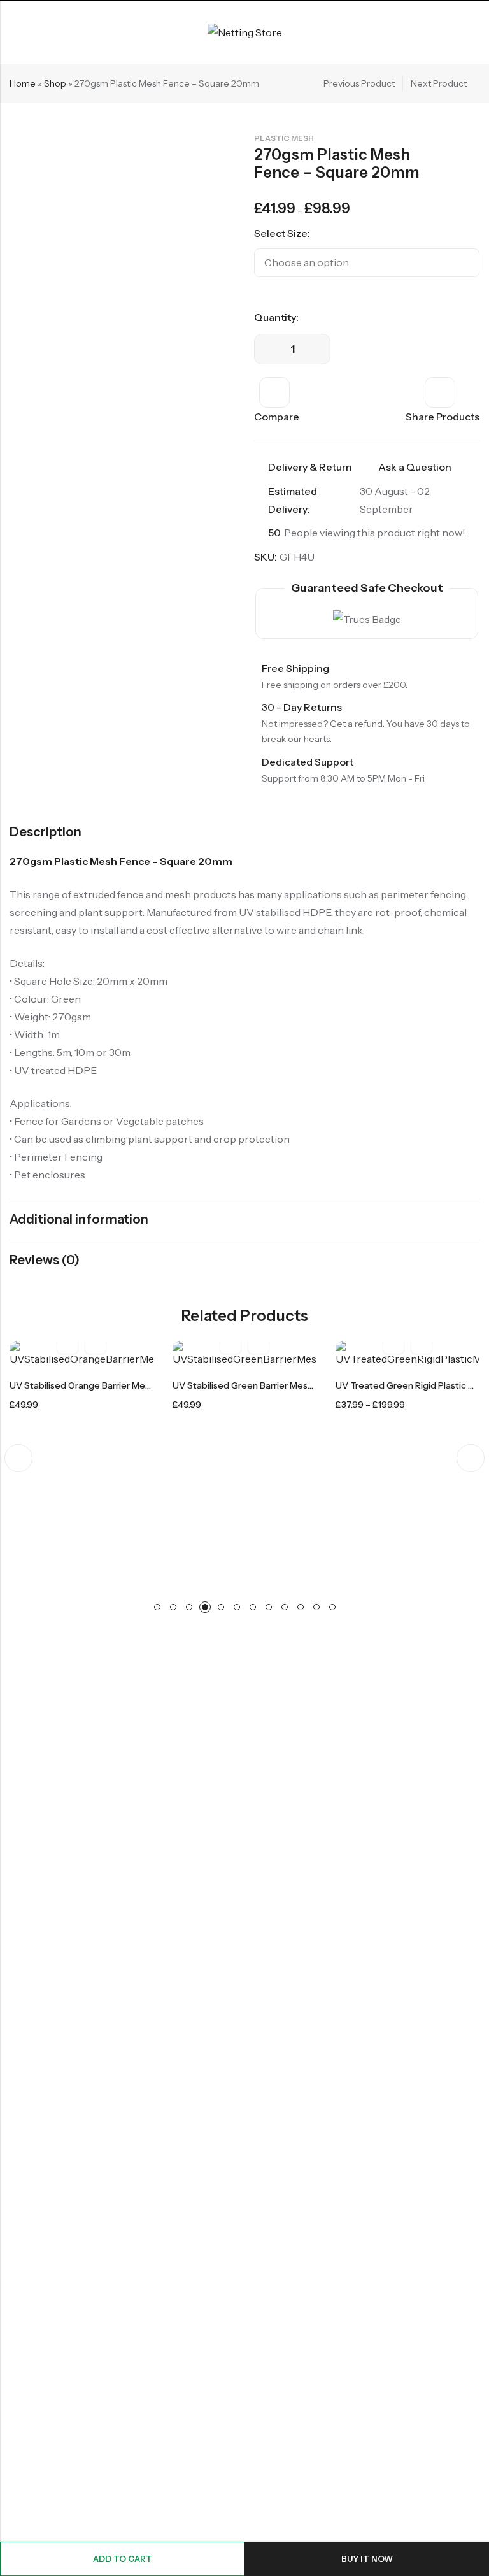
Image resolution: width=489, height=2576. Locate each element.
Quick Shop (422, 1342)
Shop (55, 83)
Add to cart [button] (96, 1342)
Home (23, 83)
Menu (14, 32)
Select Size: (282, 233)
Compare (277, 417)
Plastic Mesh (284, 138)
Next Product (439, 83)
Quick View (67, 1342)
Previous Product (359, 83)
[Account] (474, 32)
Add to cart (123, 2559)
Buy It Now (367, 2559)
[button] (18, 1458)
